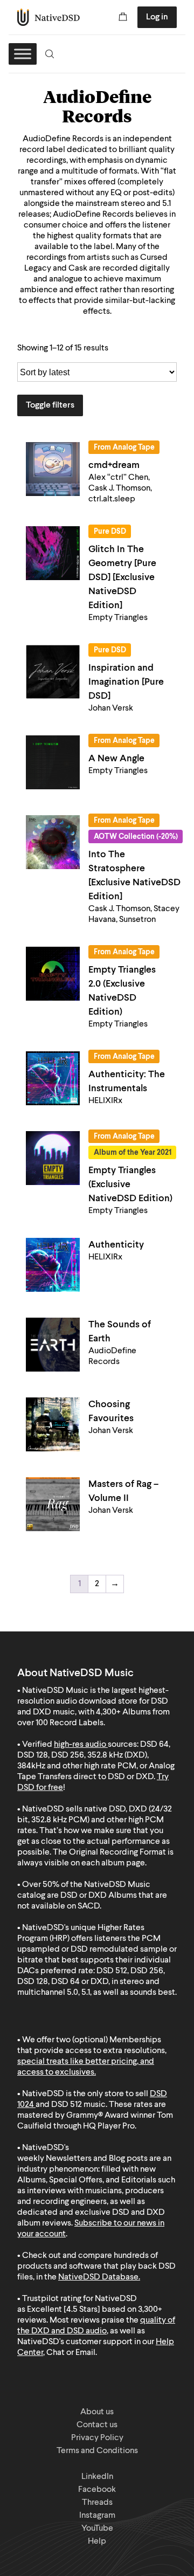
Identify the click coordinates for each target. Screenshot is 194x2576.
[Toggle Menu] (23, 54)
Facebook (97, 2490)
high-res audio (80, 1745)
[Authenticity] (53, 1265)
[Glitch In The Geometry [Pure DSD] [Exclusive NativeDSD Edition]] (53, 553)
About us (97, 2412)
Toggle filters (50, 405)
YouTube (97, 2529)
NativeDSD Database (98, 2277)
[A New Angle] (53, 762)
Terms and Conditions (97, 2451)
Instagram (97, 2516)
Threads (97, 2503)
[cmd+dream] (53, 469)
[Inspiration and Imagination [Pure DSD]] (53, 672)
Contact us (97, 2425)
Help (97, 2541)
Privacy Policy (97, 2438)
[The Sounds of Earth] (53, 1345)
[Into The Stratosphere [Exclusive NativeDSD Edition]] (53, 842)
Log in (157, 17)
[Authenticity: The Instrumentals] (53, 1078)
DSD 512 (67, 2105)
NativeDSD (49, 17)
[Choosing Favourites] (53, 1424)
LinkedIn (97, 2477)
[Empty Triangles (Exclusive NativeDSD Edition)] (53, 1158)
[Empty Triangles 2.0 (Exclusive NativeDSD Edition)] (53, 974)
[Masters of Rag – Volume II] (53, 1504)
